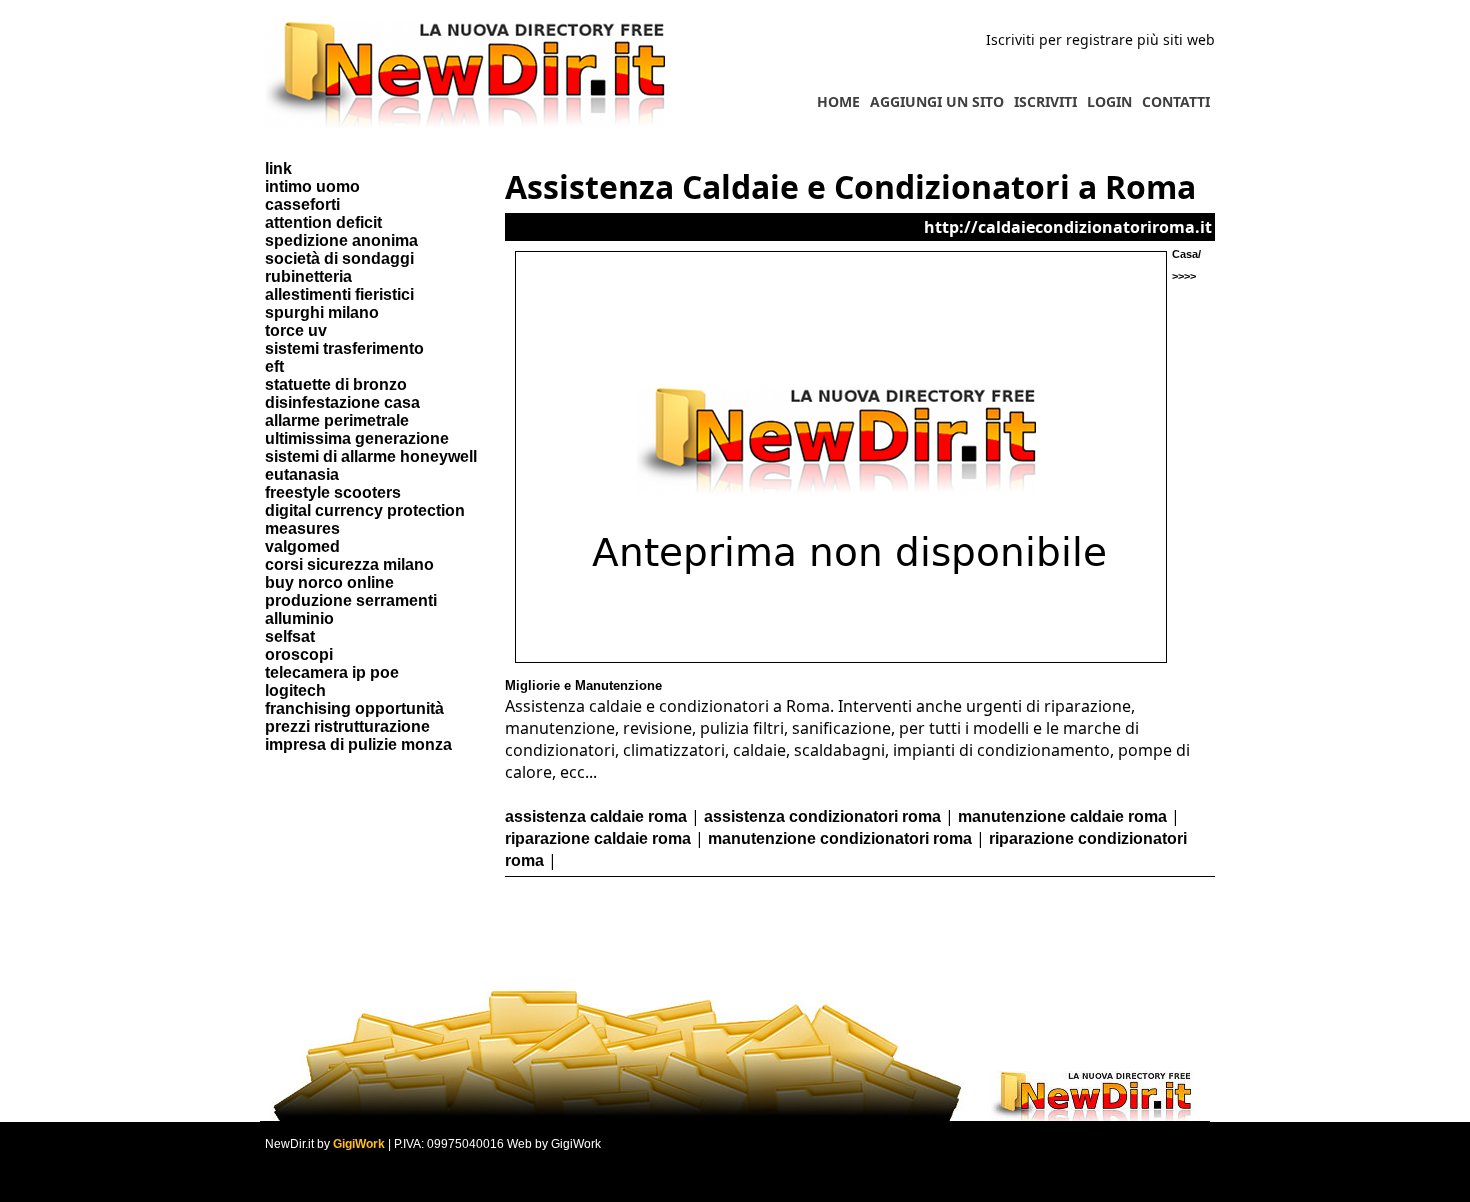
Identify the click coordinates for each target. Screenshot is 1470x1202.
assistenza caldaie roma (596, 816)
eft (274, 366)
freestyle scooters (333, 492)
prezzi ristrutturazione (347, 726)
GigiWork (359, 1144)
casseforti (302, 204)
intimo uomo (312, 186)
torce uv (296, 330)
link (278, 168)
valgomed (302, 546)
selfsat (290, 636)
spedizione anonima (341, 240)
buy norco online (329, 582)
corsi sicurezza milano (349, 564)
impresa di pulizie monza (358, 744)
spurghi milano (322, 312)
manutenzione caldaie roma (1062, 816)
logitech (295, 690)
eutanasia (302, 474)
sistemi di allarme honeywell (371, 456)
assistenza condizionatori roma (822, 816)
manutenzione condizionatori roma (840, 838)
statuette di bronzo (336, 384)
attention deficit (323, 222)
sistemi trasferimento (344, 348)
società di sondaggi (339, 258)
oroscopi (299, 654)
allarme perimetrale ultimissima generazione (357, 429)
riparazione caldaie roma (598, 838)
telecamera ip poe (332, 672)
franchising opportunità (354, 708)
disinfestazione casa (342, 402)
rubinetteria (308, 276)
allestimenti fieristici (339, 294)
